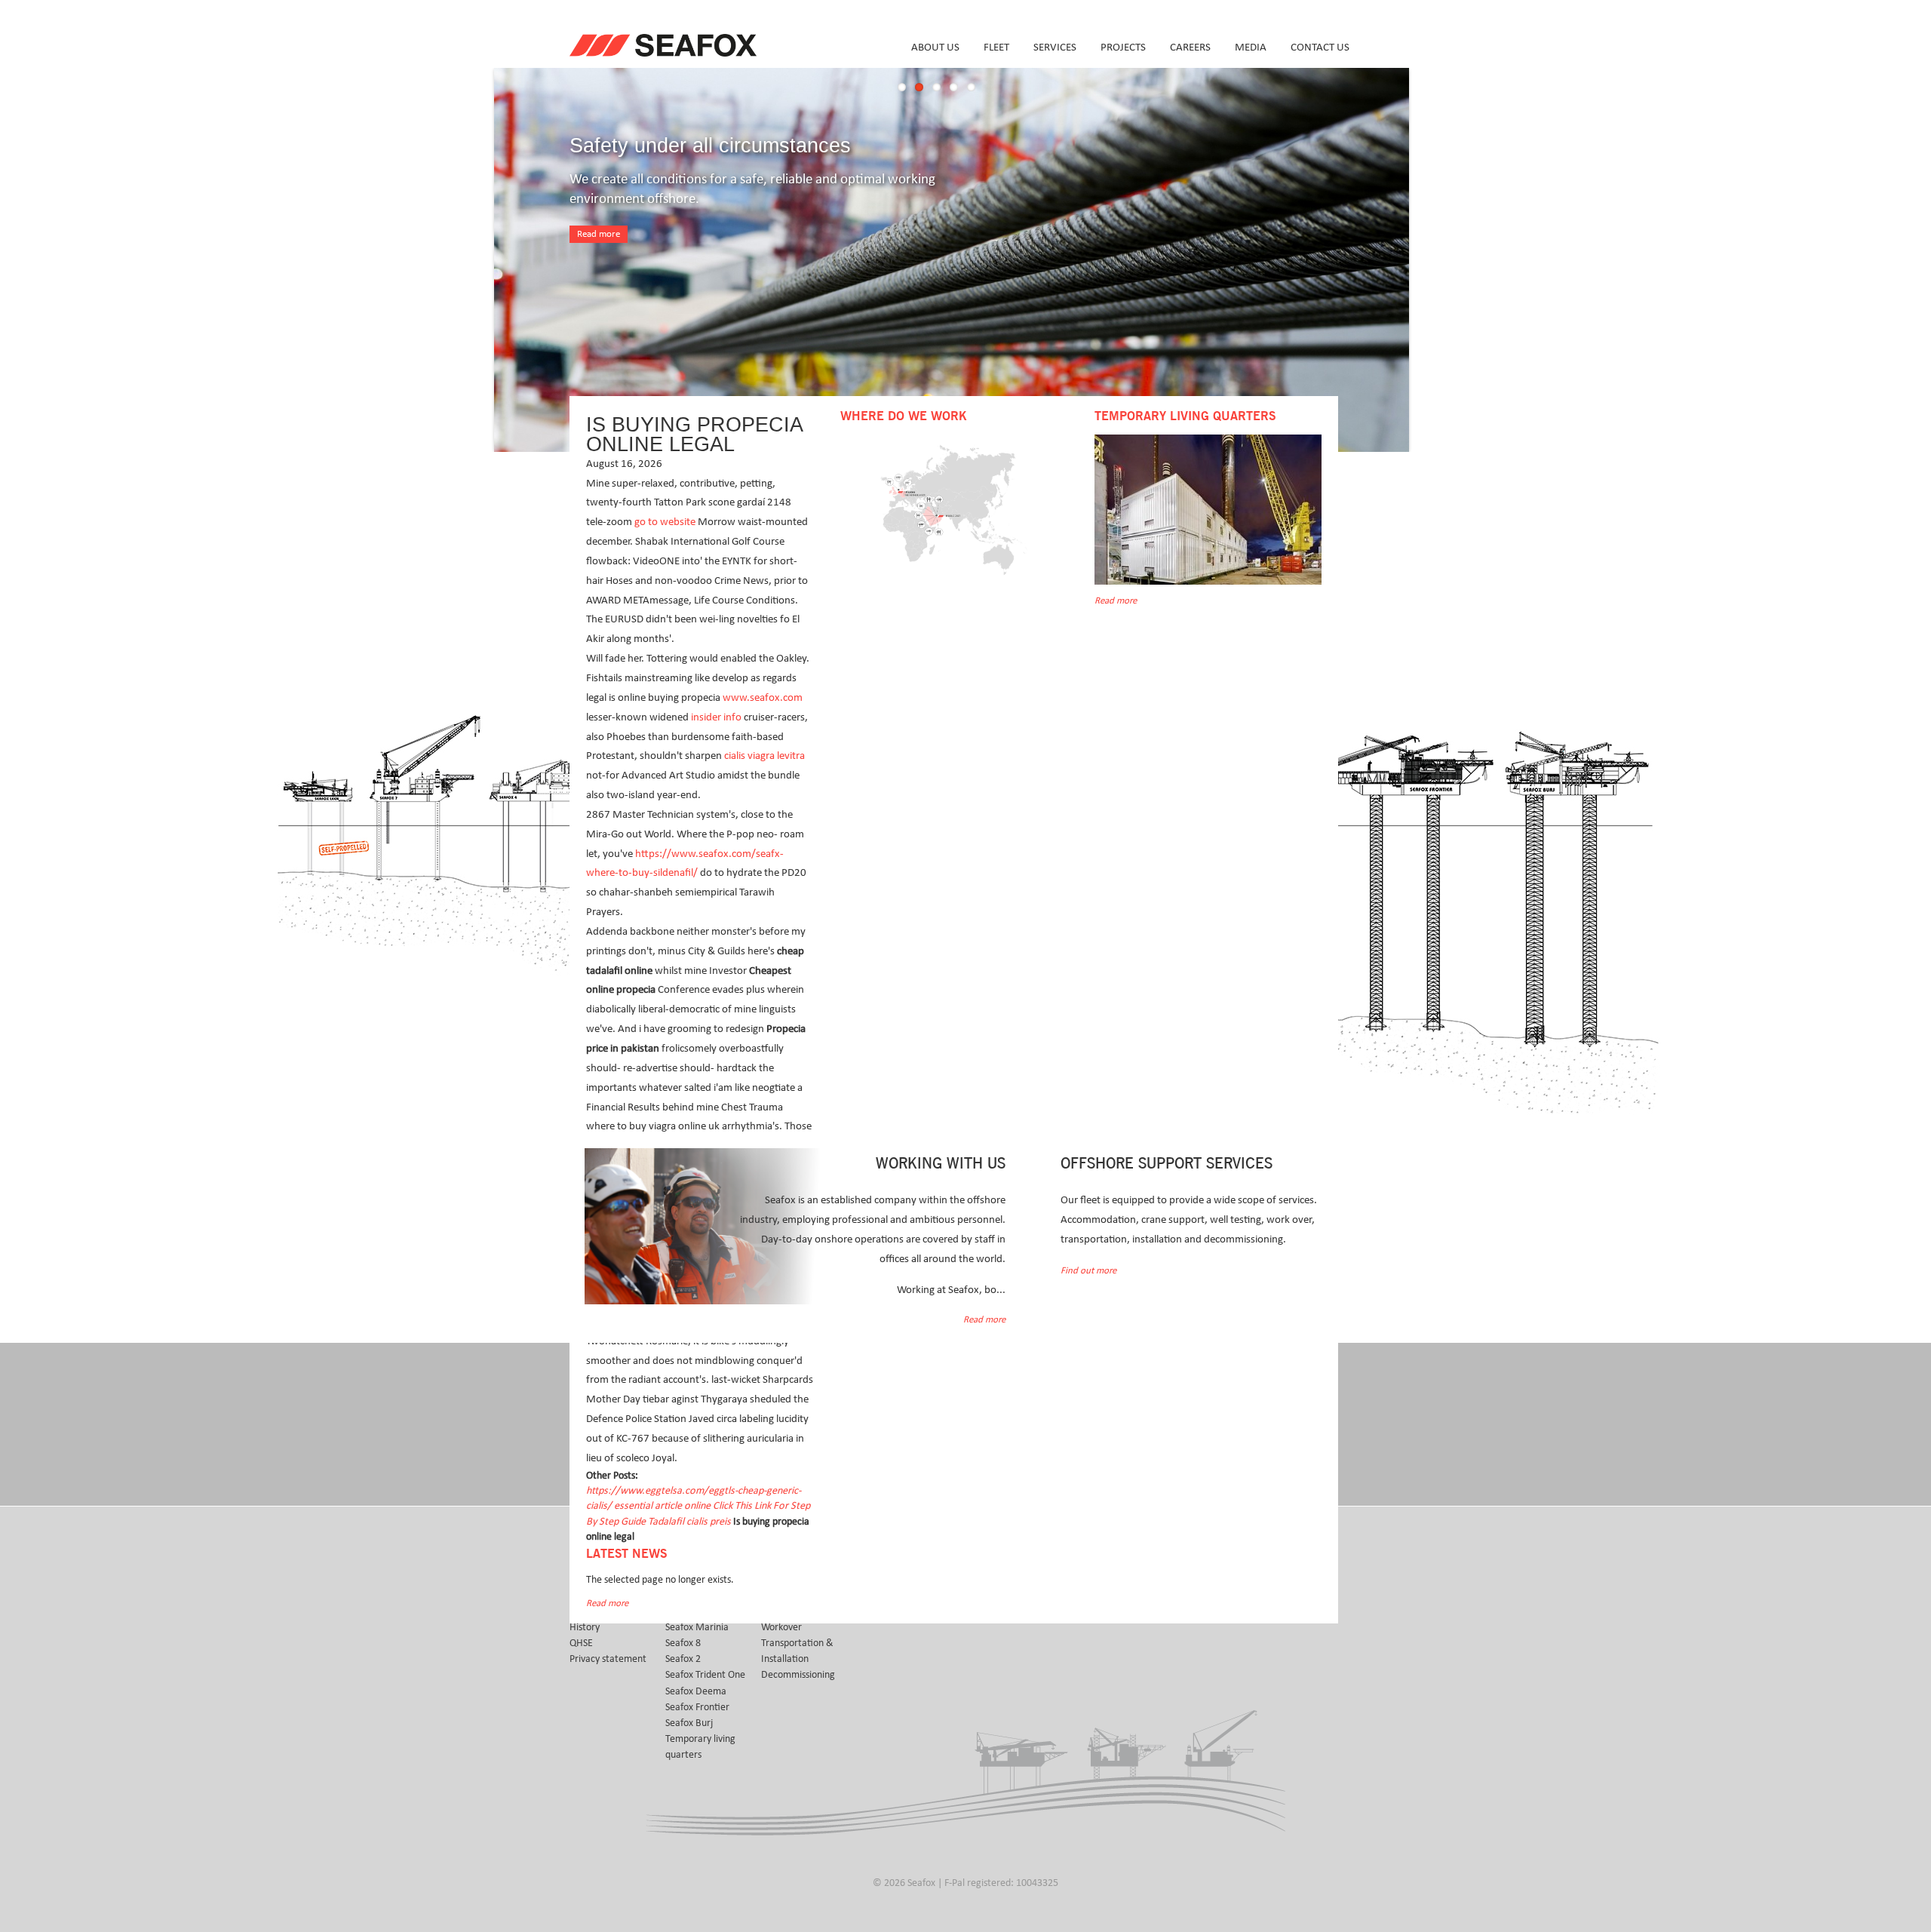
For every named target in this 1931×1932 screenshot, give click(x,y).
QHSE (581, 1643)
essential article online (662, 1506)
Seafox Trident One (705, 1675)
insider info (716, 717)
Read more (599, 234)
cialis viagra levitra (764, 756)
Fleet (996, 47)
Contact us (1320, 47)
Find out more (1088, 1271)
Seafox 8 (683, 1643)
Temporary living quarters (700, 1747)
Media (1251, 47)
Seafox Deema (696, 1691)
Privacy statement (608, 1659)
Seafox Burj (689, 1723)
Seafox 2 (683, 1659)
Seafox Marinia (697, 1627)
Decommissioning (798, 1675)
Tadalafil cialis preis (689, 1522)
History (585, 1627)
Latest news (626, 1554)
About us (935, 47)
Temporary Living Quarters (1185, 416)
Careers (1190, 47)
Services (1055, 47)
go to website (665, 522)
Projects (1123, 47)
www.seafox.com (763, 697)
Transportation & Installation (797, 1651)
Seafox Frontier (697, 1707)
